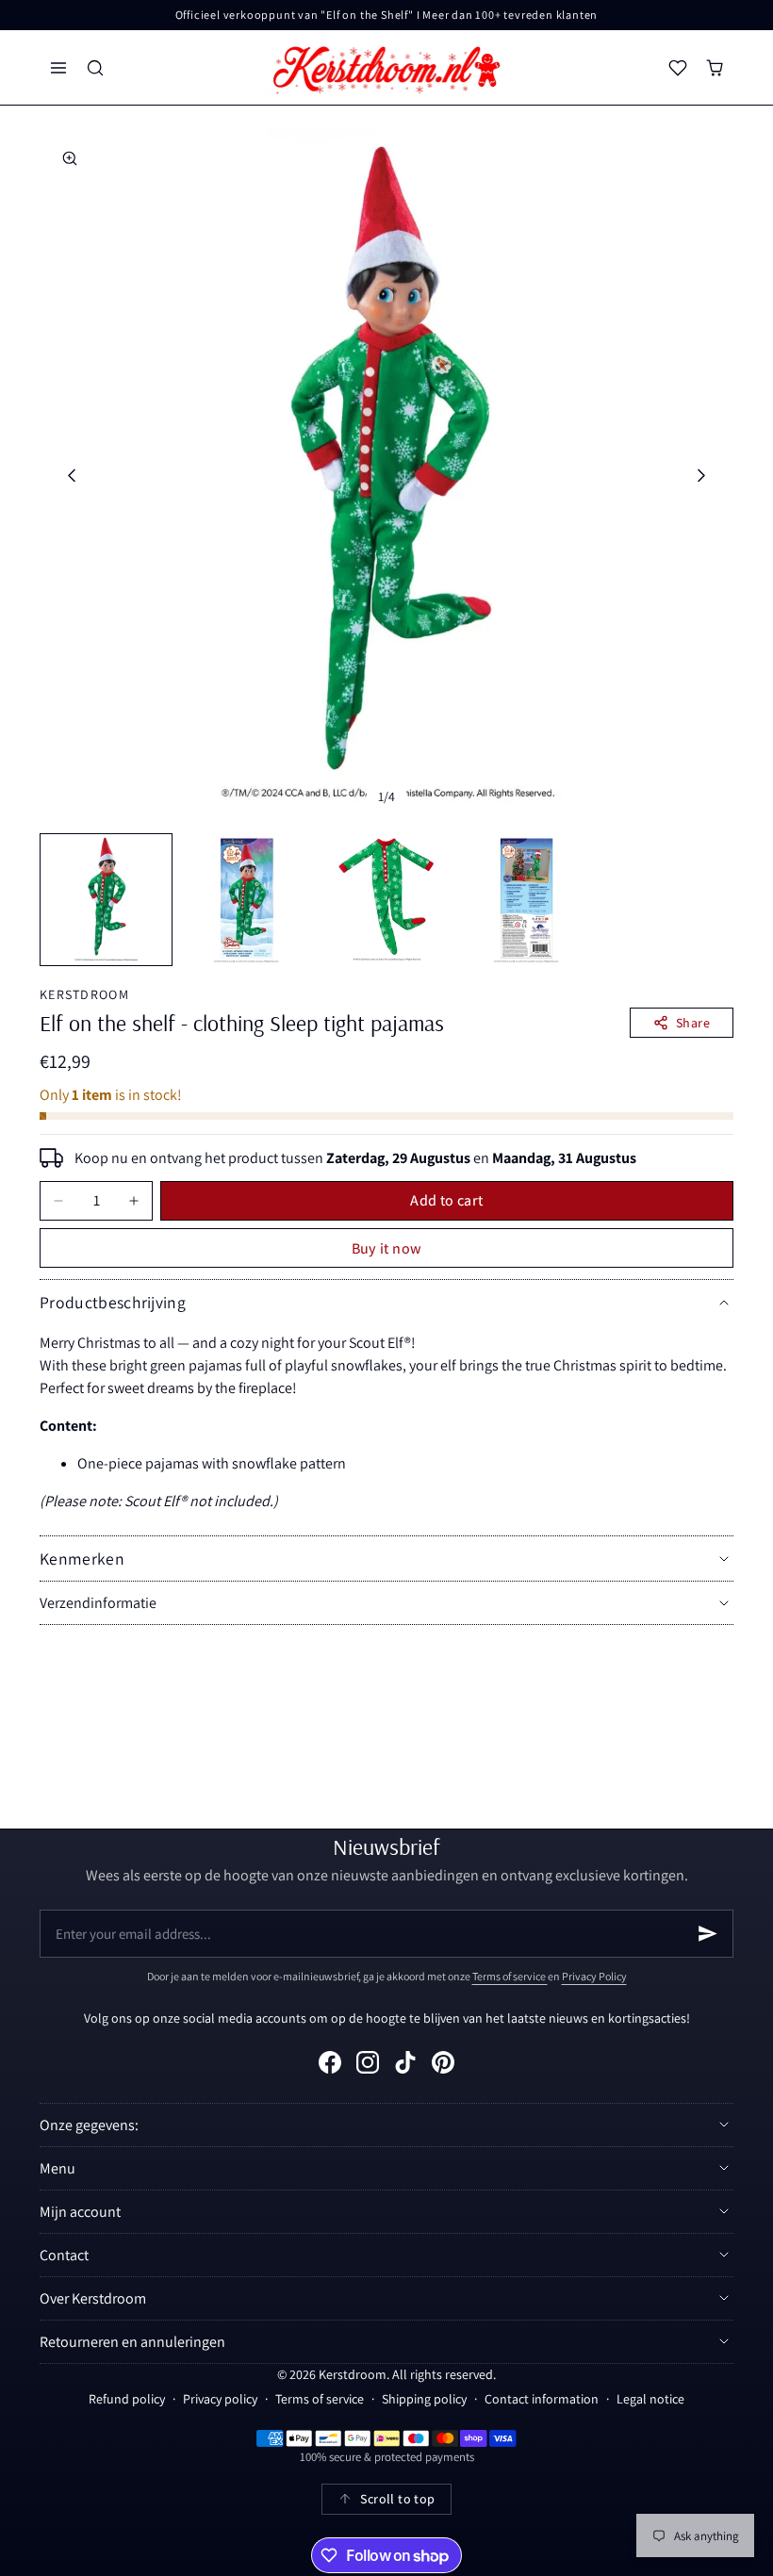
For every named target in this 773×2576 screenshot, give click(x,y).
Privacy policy (220, 2399)
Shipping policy (424, 2399)
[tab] (106, 900)
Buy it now (387, 1248)
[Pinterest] (443, 2062)
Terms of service (510, 1976)
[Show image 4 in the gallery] (526, 900)
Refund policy (127, 2399)
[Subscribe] (708, 1934)
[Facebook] (330, 2062)
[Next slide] (702, 476)
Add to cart (446, 1200)
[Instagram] (368, 2062)
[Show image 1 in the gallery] (106, 900)
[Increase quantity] (134, 1201)
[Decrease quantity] (58, 1201)
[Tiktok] (405, 2062)
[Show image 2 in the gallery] (247, 900)
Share (693, 1023)
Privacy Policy (594, 1976)
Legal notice (650, 2399)
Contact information (542, 2399)
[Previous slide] (71, 476)
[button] (58, 67)
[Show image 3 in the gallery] (387, 900)
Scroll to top (397, 2499)
